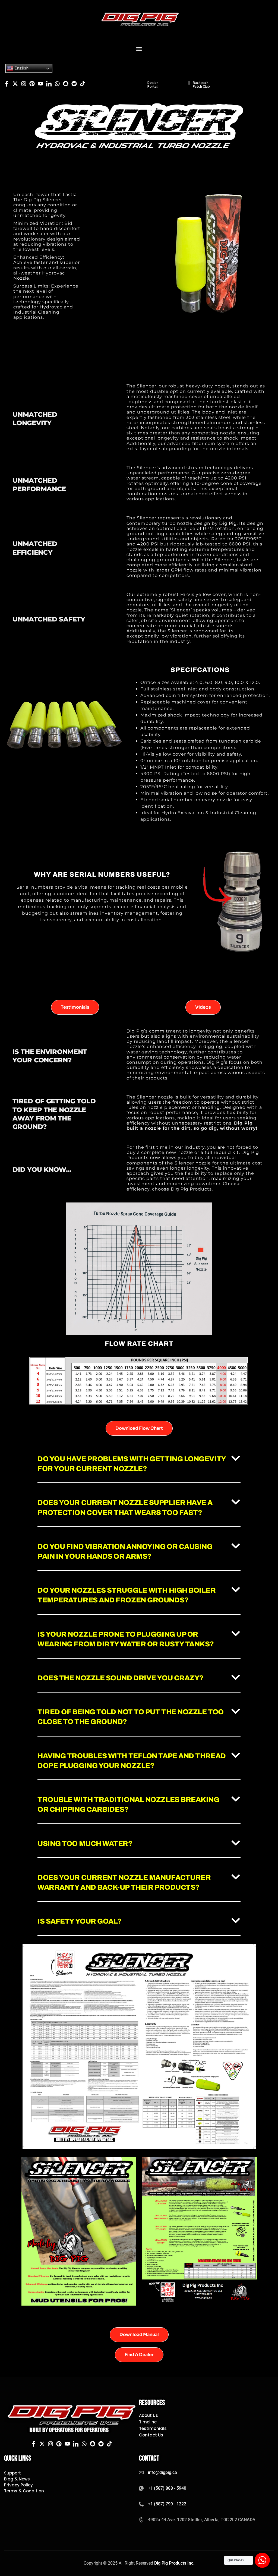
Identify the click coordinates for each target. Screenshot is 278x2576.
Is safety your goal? (80, 1921)
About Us (149, 2416)
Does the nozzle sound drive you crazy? (121, 1678)
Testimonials (153, 2429)
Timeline (148, 2422)
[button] (139, 49)
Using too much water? (85, 1843)
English (21, 68)
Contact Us (151, 2435)
